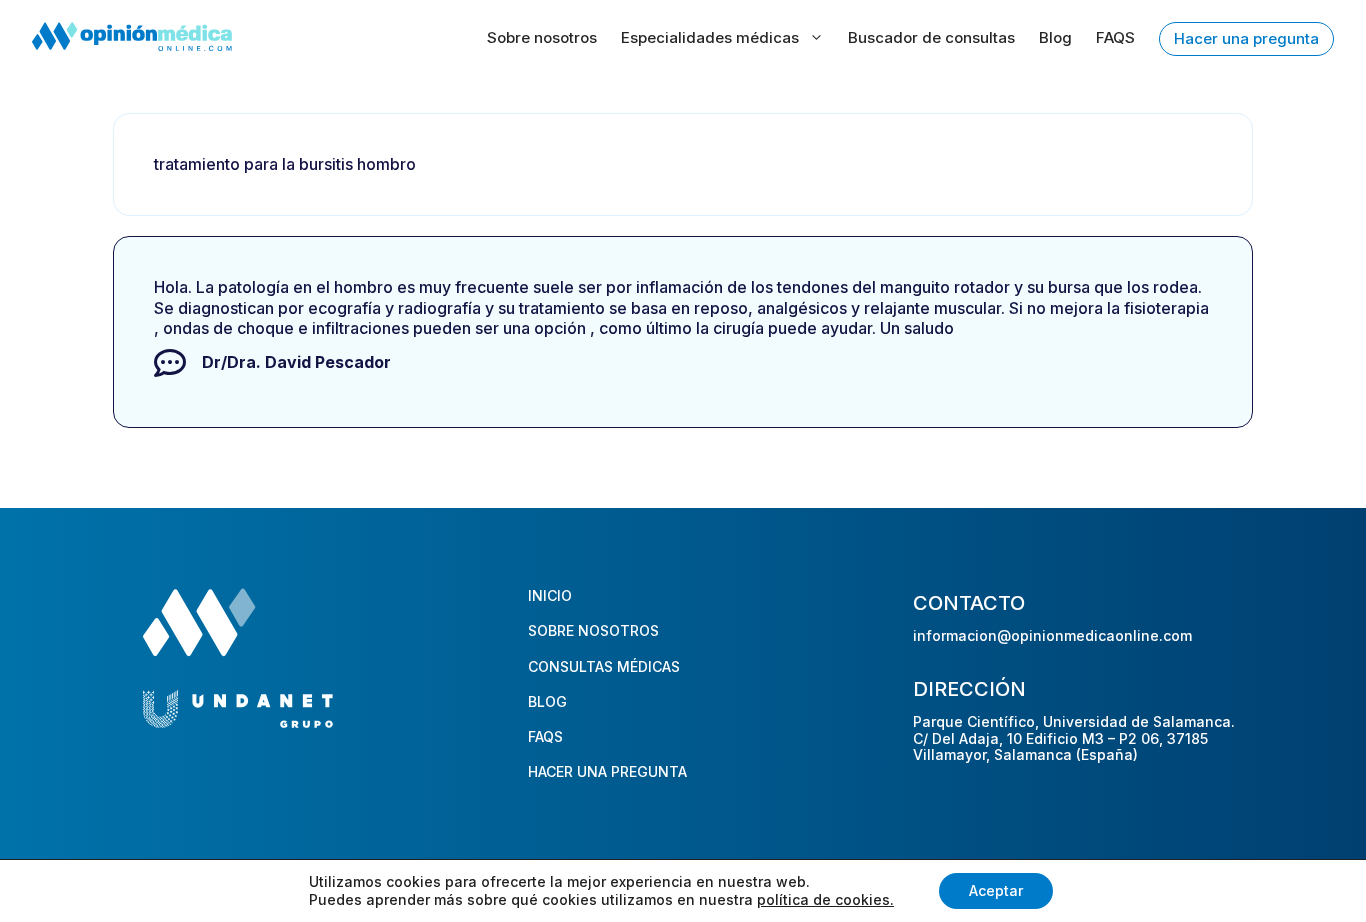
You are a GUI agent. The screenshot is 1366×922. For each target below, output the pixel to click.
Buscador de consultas (931, 37)
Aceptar (996, 890)
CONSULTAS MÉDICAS (604, 666)
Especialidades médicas (710, 37)
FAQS (1115, 37)
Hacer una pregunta (1246, 38)
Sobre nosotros (542, 37)
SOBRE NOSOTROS (593, 630)
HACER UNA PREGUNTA (607, 771)
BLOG (547, 701)
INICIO (550, 595)
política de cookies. (825, 899)
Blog (1055, 37)
